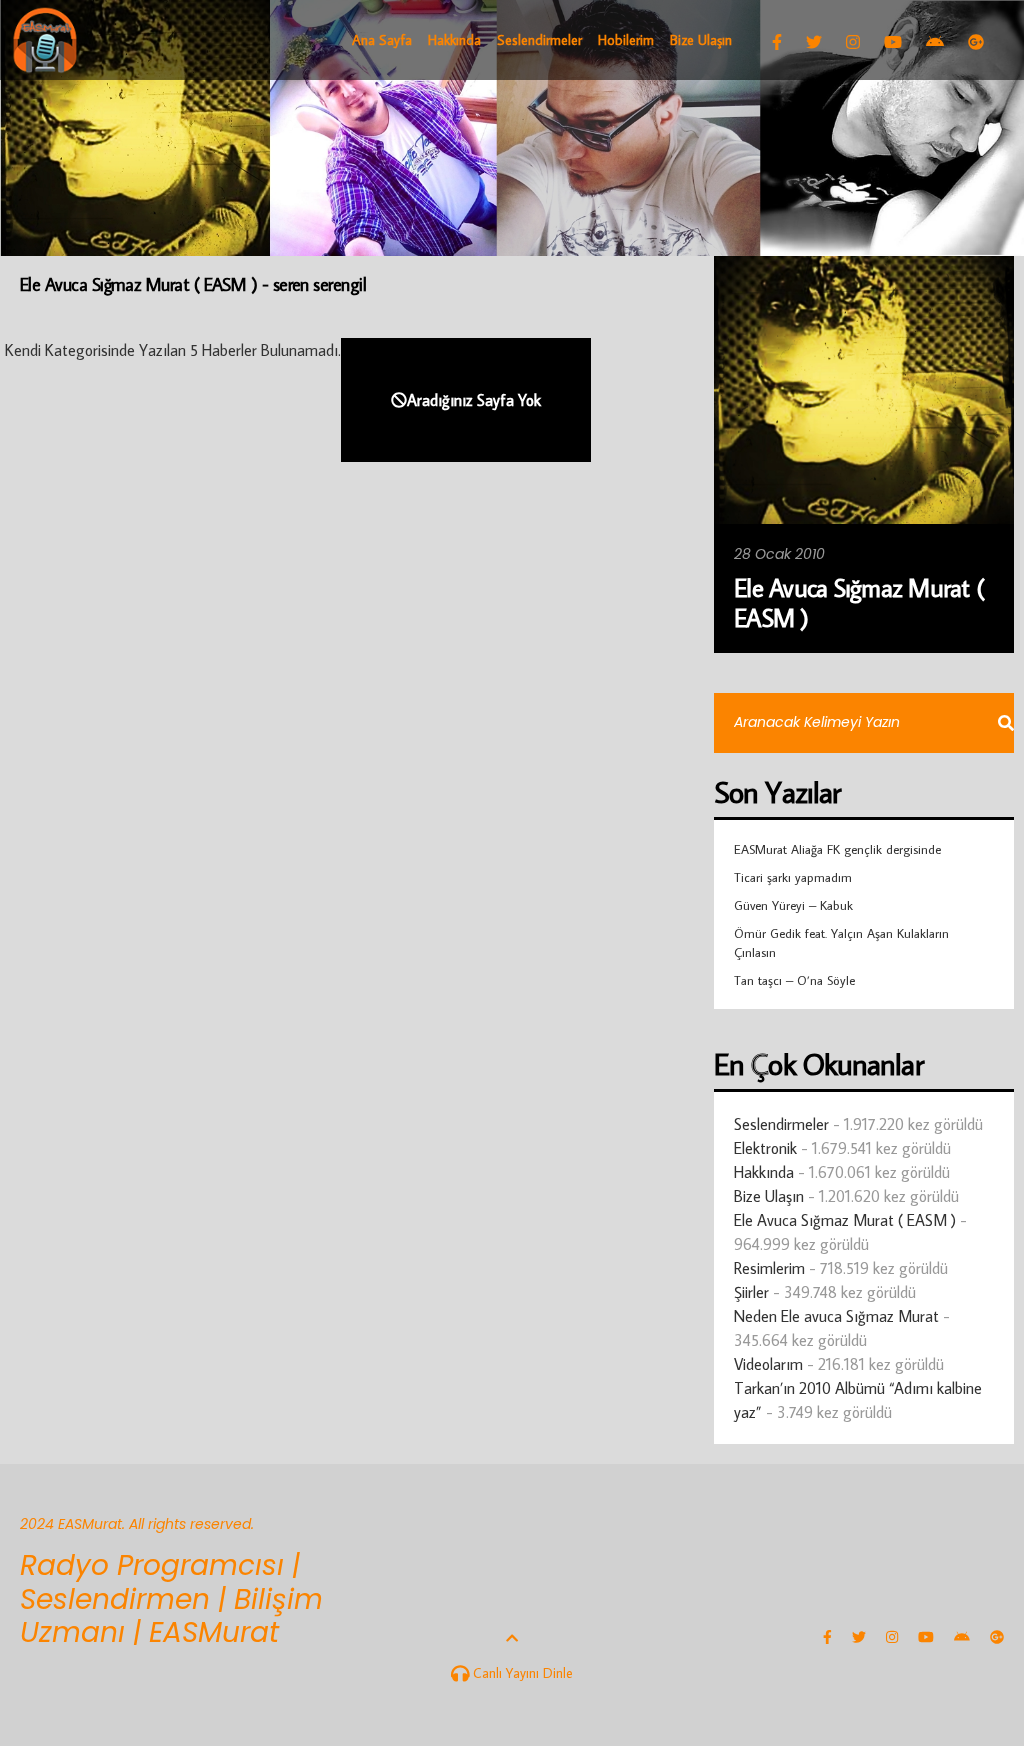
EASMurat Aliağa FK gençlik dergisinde (837, 849)
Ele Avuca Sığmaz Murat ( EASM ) (845, 1220)
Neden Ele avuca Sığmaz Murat (836, 1316)
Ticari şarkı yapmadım (793, 877)
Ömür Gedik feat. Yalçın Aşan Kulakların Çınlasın (841, 942)
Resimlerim (769, 1268)
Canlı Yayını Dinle (521, 1673)
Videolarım (768, 1364)
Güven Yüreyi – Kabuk (793, 905)
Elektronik (765, 1148)
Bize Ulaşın (769, 1196)
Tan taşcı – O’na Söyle (794, 980)
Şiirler (751, 1292)
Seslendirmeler (781, 1124)
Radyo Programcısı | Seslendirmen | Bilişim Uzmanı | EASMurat (171, 1599)
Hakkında (764, 1172)
